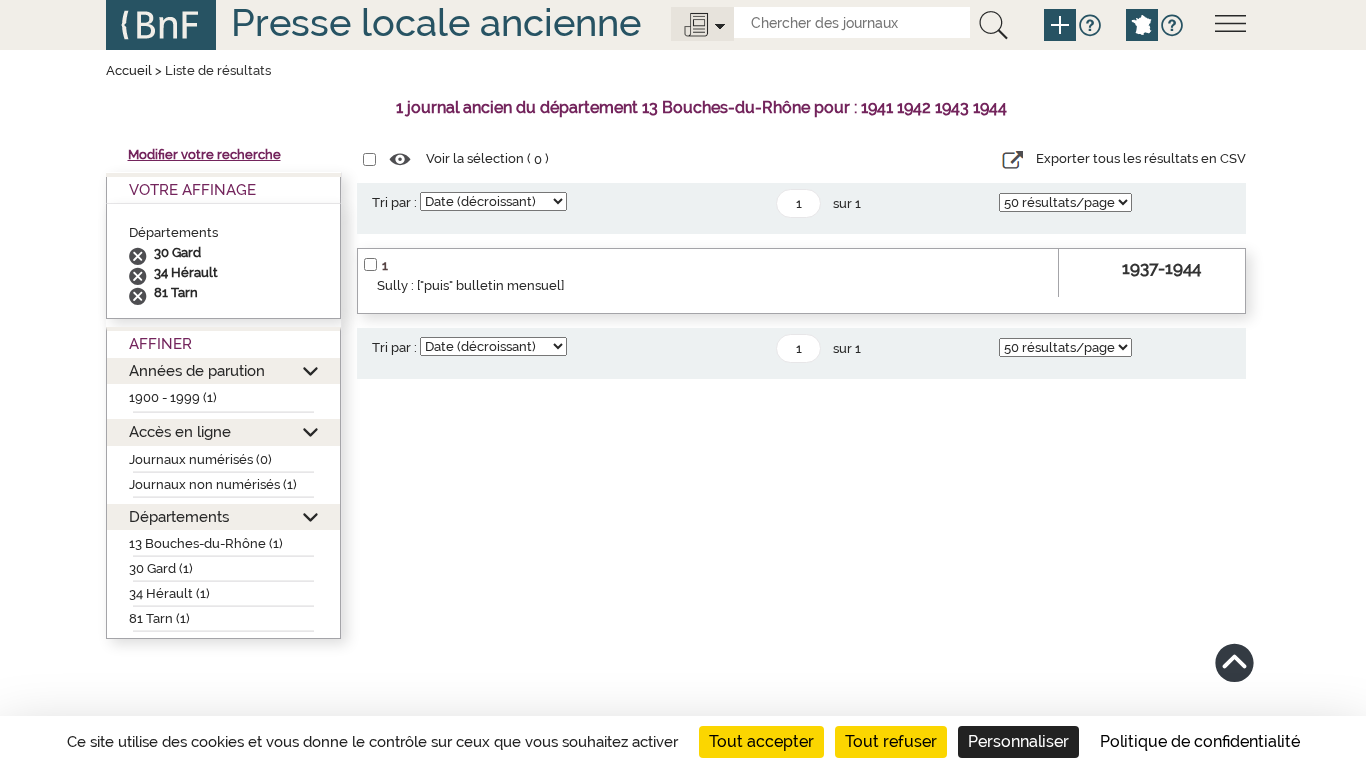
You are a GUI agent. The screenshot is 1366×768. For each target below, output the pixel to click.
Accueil (129, 70)
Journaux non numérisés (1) (213, 484)
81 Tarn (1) (159, 618)
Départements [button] (179, 516)
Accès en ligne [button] (180, 431)
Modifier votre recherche (204, 154)
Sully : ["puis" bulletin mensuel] (470, 285)
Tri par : (394, 202)
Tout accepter (761, 741)
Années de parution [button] (197, 370)
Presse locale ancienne (436, 22)
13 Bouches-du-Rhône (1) (206, 543)
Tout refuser (891, 741)
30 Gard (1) (161, 568)
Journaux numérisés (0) (200, 459)
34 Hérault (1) (169, 593)
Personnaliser (1018, 741)
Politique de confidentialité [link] (1200, 741)
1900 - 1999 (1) (173, 397)
